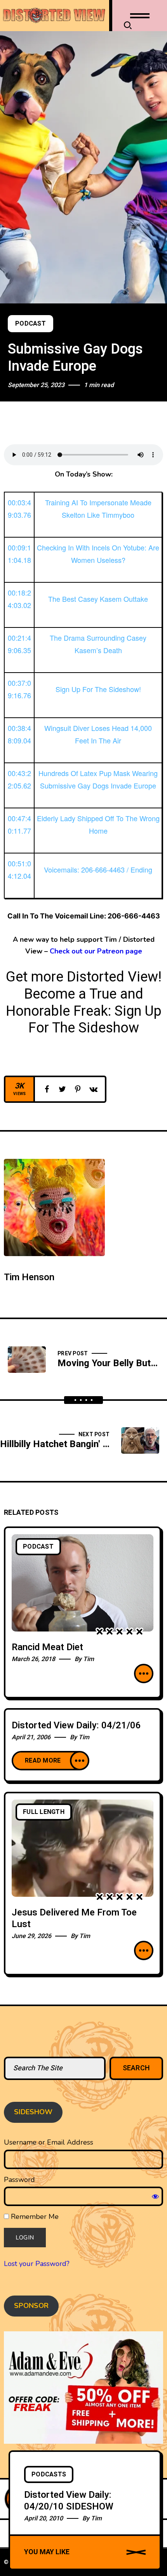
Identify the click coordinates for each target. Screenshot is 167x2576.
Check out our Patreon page (96, 951)
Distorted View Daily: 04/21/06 (76, 1725)
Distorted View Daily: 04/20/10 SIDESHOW (69, 2501)
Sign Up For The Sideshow (95, 1020)
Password (19, 2180)
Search (137, 2068)
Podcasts (49, 2474)
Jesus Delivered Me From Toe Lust (74, 1918)
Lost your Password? (37, 2264)
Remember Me (34, 2217)
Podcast (30, 324)
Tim (89, 1659)
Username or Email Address (49, 2142)
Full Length (44, 1812)
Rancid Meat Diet (47, 1647)
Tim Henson (29, 1277)
